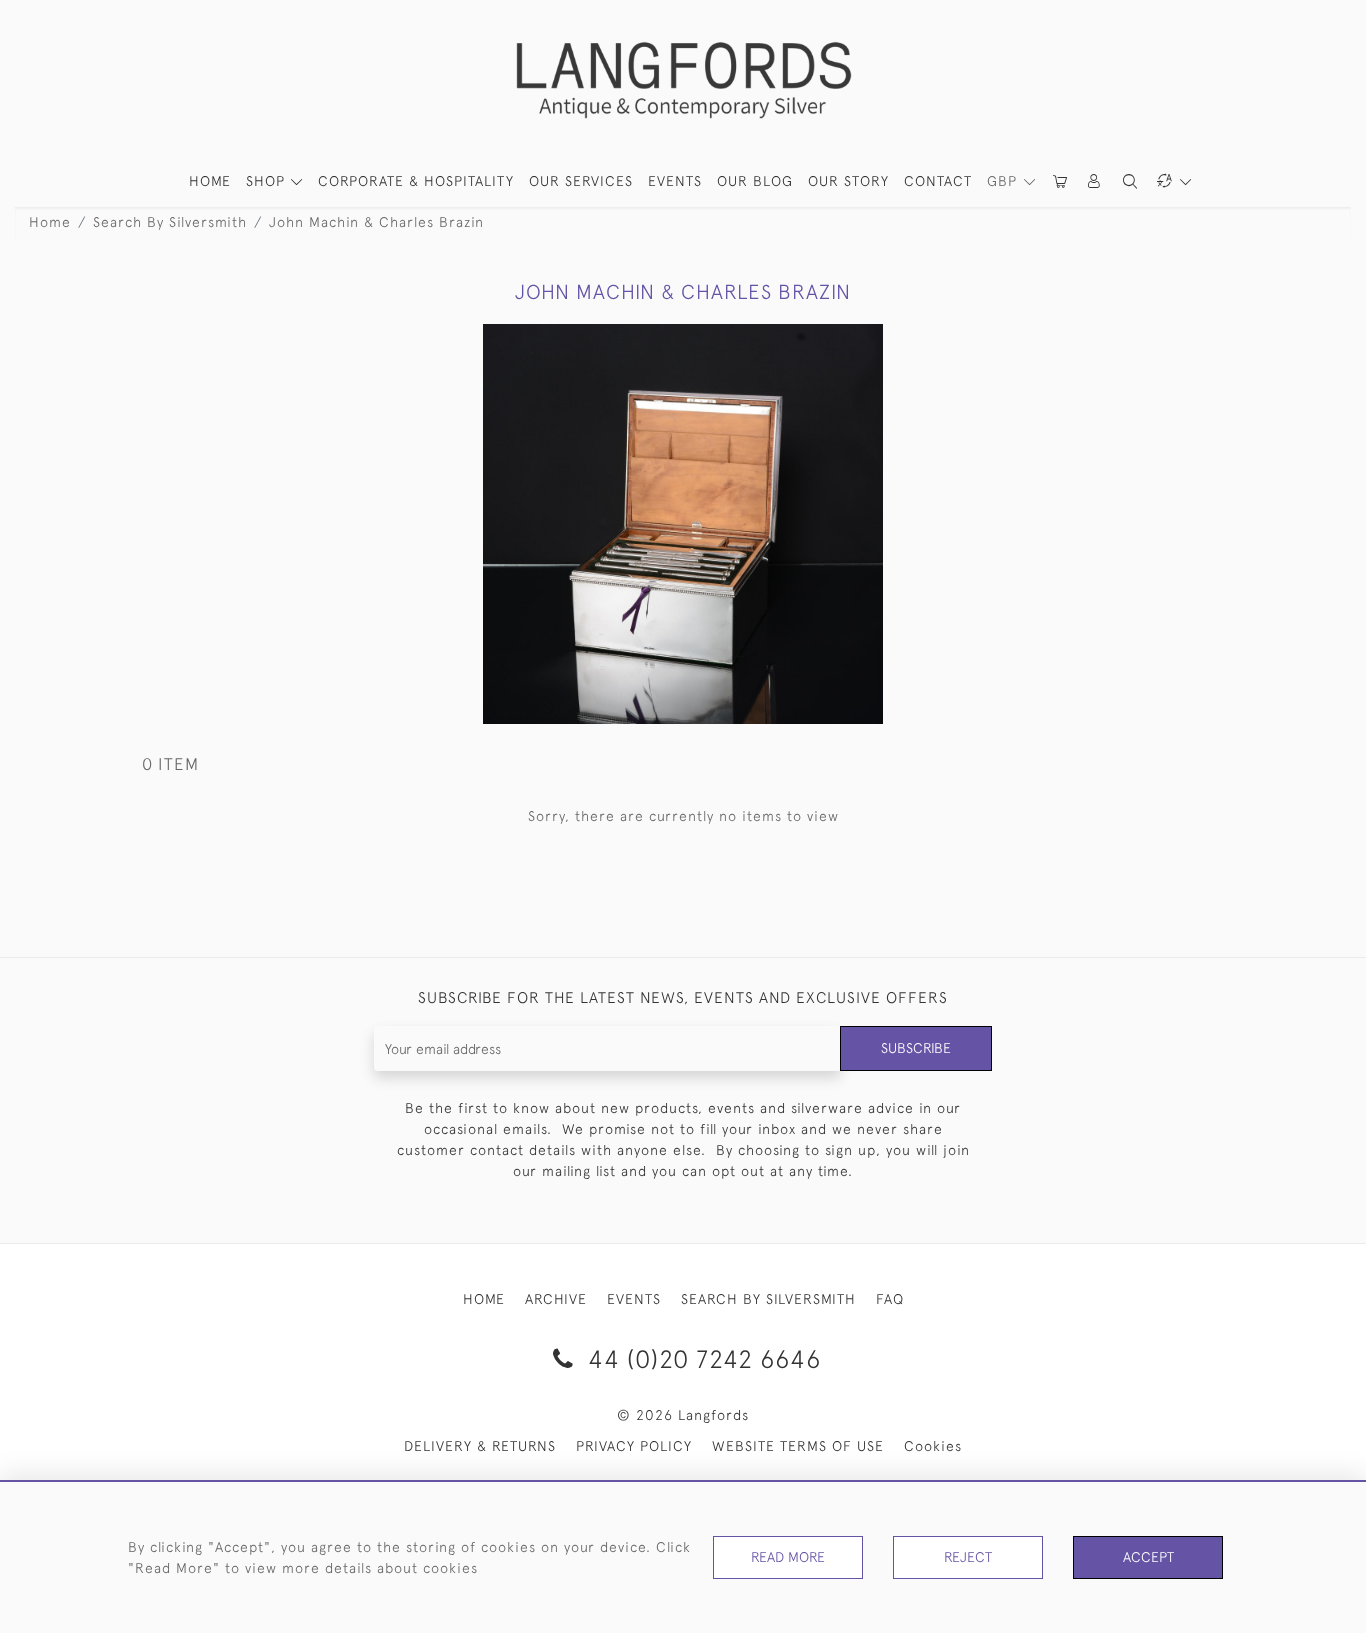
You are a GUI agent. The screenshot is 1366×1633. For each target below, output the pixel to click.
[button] (1095, 181)
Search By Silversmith (170, 222)
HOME (210, 181)
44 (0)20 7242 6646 (701, 1358)
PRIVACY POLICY (634, 1446)
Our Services (581, 181)
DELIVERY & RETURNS (480, 1446)
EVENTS (634, 1299)
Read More (788, 1557)
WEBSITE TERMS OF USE (798, 1446)
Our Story (848, 181)
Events (675, 181)
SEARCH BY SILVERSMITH (768, 1299)
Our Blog (755, 181)
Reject (968, 1557)
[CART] (1061, 181)
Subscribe (916, 1048)
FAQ (890, 1299)
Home (50, 222)
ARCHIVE (556, 1299)
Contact (938, 181)
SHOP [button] (268, 181)
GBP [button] (1004, 181)
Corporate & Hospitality (416, 181)
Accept (1148, 1557)
